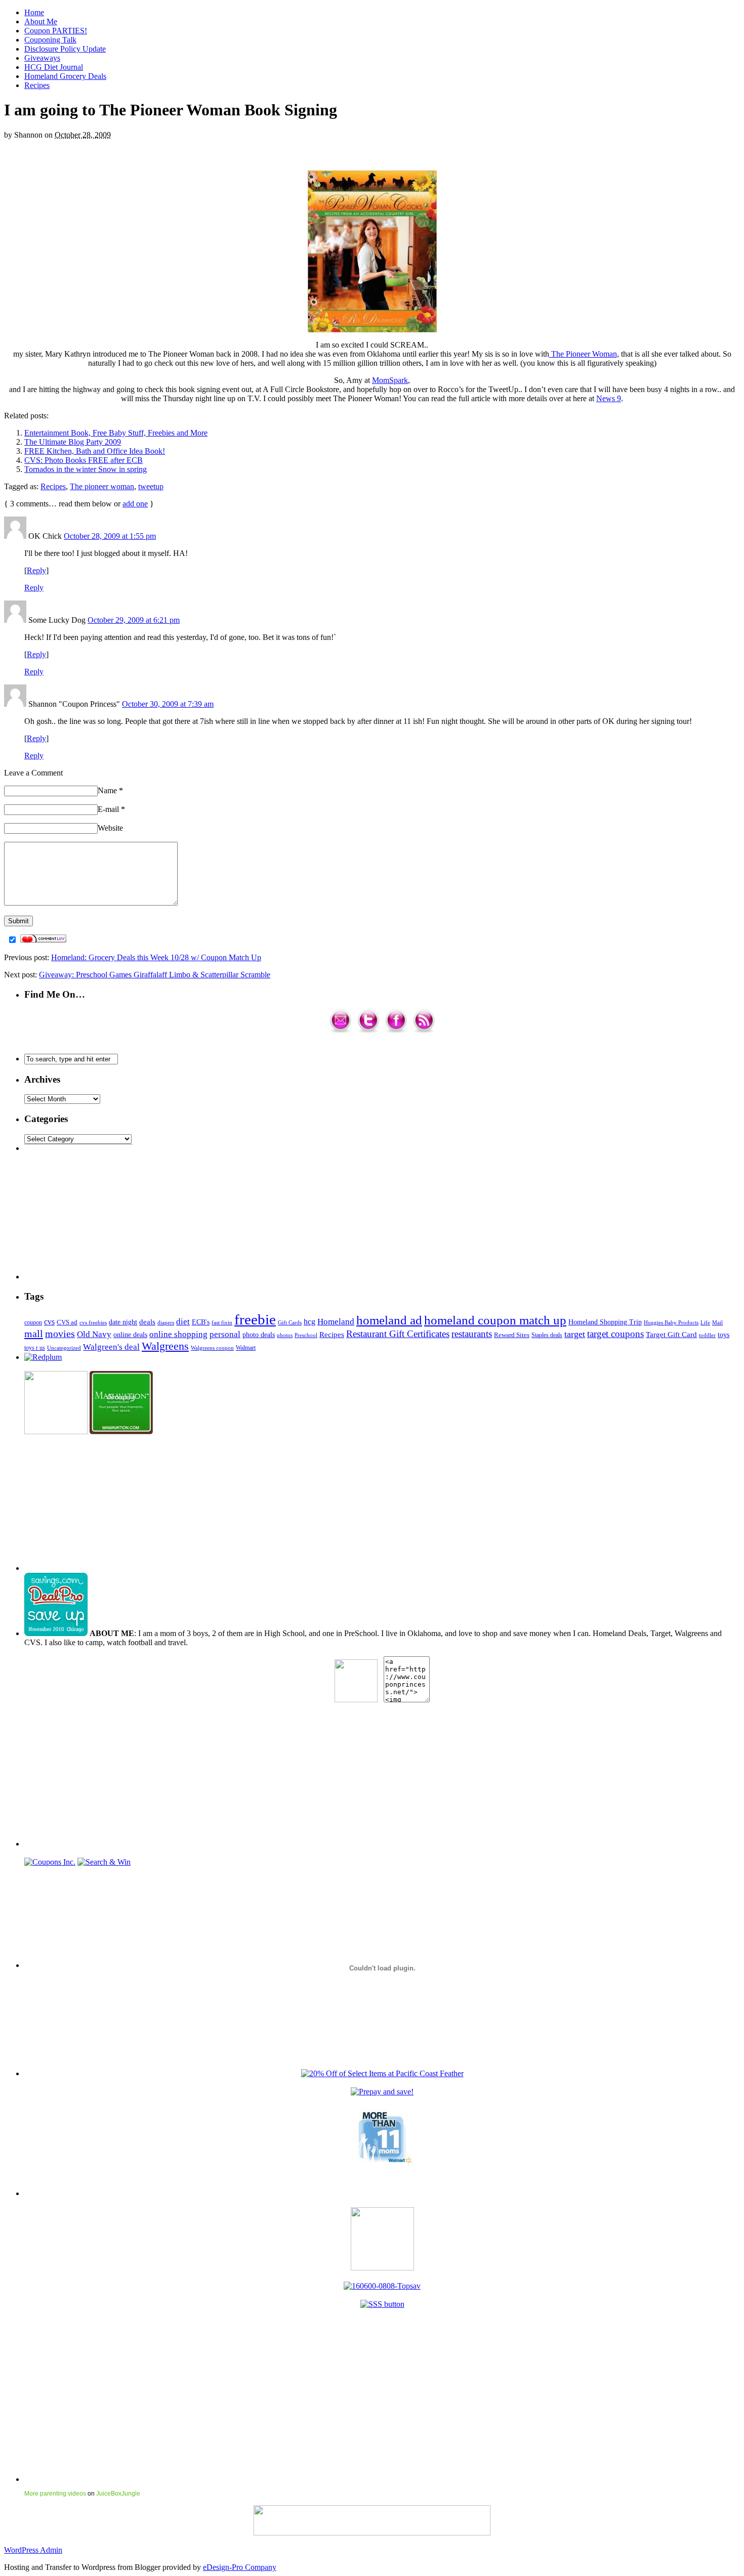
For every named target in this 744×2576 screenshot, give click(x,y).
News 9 (609, 398)
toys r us (35, 1348)
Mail (717, 1322)
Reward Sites (512, 1335)
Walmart (246, 1348)
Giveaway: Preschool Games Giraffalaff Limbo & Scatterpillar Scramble (155, 975)
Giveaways (42, 58)
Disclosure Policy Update (65, 49)
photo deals (259, 1335)
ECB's (201, 1322)
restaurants (472, 1334)
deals (147, 1322)
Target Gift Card (671, 1334)
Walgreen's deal (111, 1347)
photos (285, 1335)
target (575, 1334)
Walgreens (165, 1346)
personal (225, 1334)
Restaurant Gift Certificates (398, 1334)
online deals (130, 1335)
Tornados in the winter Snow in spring (86, 469)
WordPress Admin (33, 2550)
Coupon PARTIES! (56, 31)
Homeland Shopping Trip (605, 1322)
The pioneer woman (102, 486)
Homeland (336, 1322)
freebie (255, 1319)
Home (34, 12)
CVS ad (67, 1322)
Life (705, 1323)
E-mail (111, 809)
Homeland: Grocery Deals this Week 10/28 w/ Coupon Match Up (156, 957)
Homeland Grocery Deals (65, 76)
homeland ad (389, 1320)
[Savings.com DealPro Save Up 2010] (56, 1633)
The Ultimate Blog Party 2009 (73, 442)
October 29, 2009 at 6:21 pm (134, 620)
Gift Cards (290, 1323)
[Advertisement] (88, 1508)
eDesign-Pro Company (240, 2567)
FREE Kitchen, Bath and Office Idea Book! (95, 451)
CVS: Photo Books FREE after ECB (84, 460)
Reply (36, 570)
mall (34, 1334)
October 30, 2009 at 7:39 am (168, 704)
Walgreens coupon (212, 1348)
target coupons (615, 1334)
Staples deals (547, 1335)
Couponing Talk (50, 40)
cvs (49, 1322)
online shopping (178, 1334)
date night (123, 1322)
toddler (707, 1335)
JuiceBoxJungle (118, 2494)
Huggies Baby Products (671, 1323)
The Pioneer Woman (583, 354)
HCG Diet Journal (54, 67)
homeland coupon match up (495, 1320)
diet (183, 1321)
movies (60, 1334)
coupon (33, 1322)
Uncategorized (64, 1348)
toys (724, 1335)
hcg (309, 1322)
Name (110, 790)
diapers (166, 1323)
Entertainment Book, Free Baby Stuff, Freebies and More (116, 433)
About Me (41, 22)
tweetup (151, 486)
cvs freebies (93, 1322)
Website (110, 828)
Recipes (37, 85)
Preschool (306, 1335)
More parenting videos (55, 2494)
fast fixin (222, 1323)
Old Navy (94, 1334)
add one (135, 504)
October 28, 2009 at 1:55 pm (110, 536)
